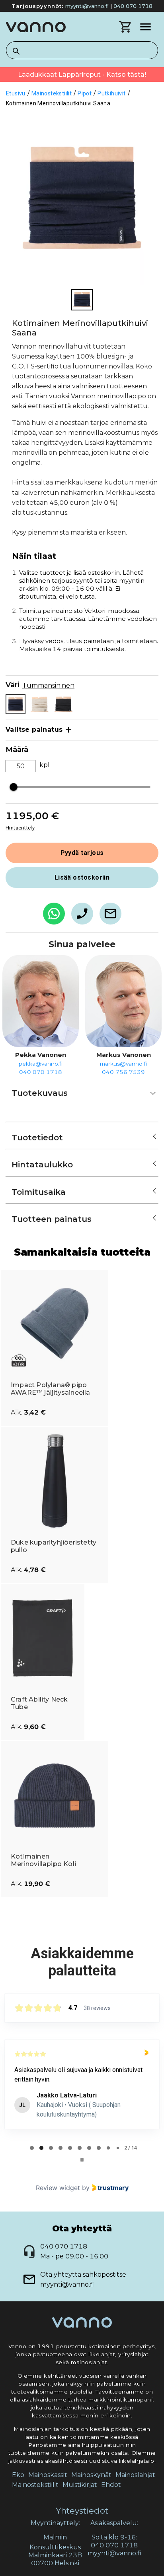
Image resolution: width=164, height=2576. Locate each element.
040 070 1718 (133, 6)
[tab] (32, 2148)
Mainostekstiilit (35, 2485)
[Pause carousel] (82, 2160)
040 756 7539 (123, 1072)
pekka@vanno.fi (41, 1064)
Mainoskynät (91, 2475)
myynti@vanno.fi (87, 6)
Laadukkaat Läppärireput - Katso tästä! (82, 75)
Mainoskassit (48, 2475)
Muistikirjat (80, 2485)
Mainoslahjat (135, 2475)
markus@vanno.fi (123, 1064)
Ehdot (111, 2485)
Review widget (58, 2188)
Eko (18, 2475)
